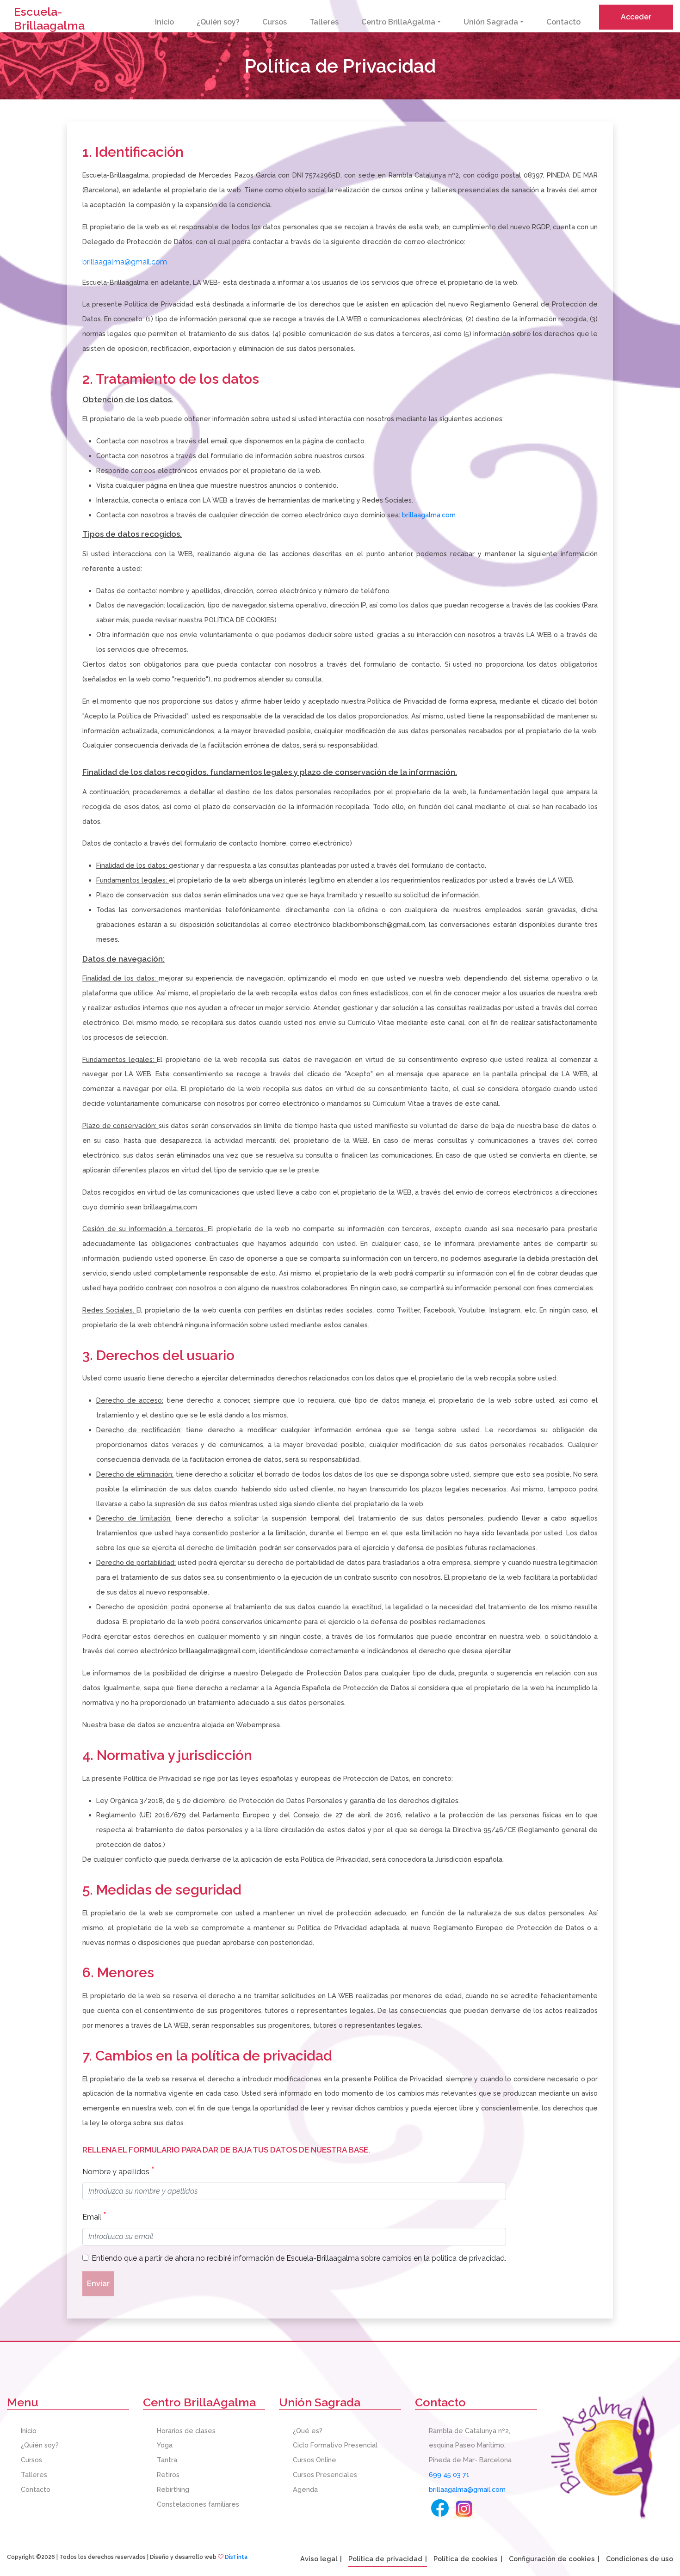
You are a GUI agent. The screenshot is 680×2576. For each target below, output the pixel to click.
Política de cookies (466, 2559)
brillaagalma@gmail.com (125, 262)
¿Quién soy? (218, 22)
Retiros (168, 2475)
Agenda (305, 2489)
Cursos (275, 22)
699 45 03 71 (449, 2475)
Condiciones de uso (640, 2559)
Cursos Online (315, 2460)
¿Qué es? (308, 2431)
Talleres (324, 22)
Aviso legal (319, 2559)
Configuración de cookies (552, 2559)
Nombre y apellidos (118, 2170)
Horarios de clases (186, 2431)
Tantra (167, 2460)
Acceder (636, 17)
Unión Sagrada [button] (491, 22)
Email (94, 2216)
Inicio (164, 22)
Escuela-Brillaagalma (49, 18)
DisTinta (236, 2557)
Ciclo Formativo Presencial (335, 2445)
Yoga (165, 2445)
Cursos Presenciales (325, 2475)
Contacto (563, 22)
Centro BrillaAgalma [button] (398, 22)
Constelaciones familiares (198, 2504)
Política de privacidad (385, 2559)
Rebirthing (173, 2489)
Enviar (98, 2284)
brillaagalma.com (429, 515)
